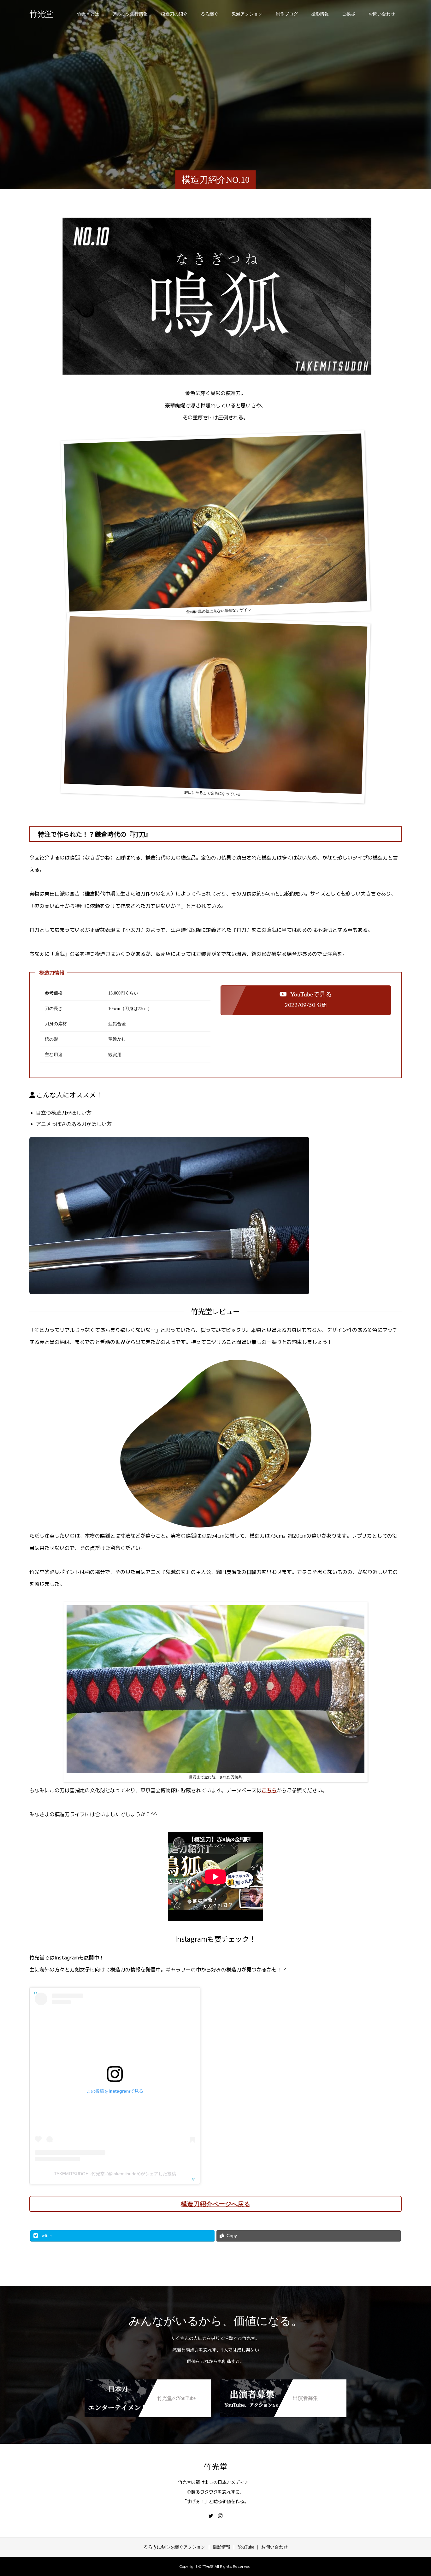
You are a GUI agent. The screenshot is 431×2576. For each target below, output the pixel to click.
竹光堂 (41, 14)
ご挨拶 (349, 14)
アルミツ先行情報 (130, 14)
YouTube (246, 2547)
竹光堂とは (88, 14)
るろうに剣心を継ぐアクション (174, 2547)
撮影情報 (320, 14)
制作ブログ (287, 14)
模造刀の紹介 (174, 14)
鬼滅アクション (247, 14)
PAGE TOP (416, 2492)
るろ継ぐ (210, 14)
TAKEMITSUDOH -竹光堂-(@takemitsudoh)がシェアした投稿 (115, 2174)
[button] (306, 1000)
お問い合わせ (382, 14)
